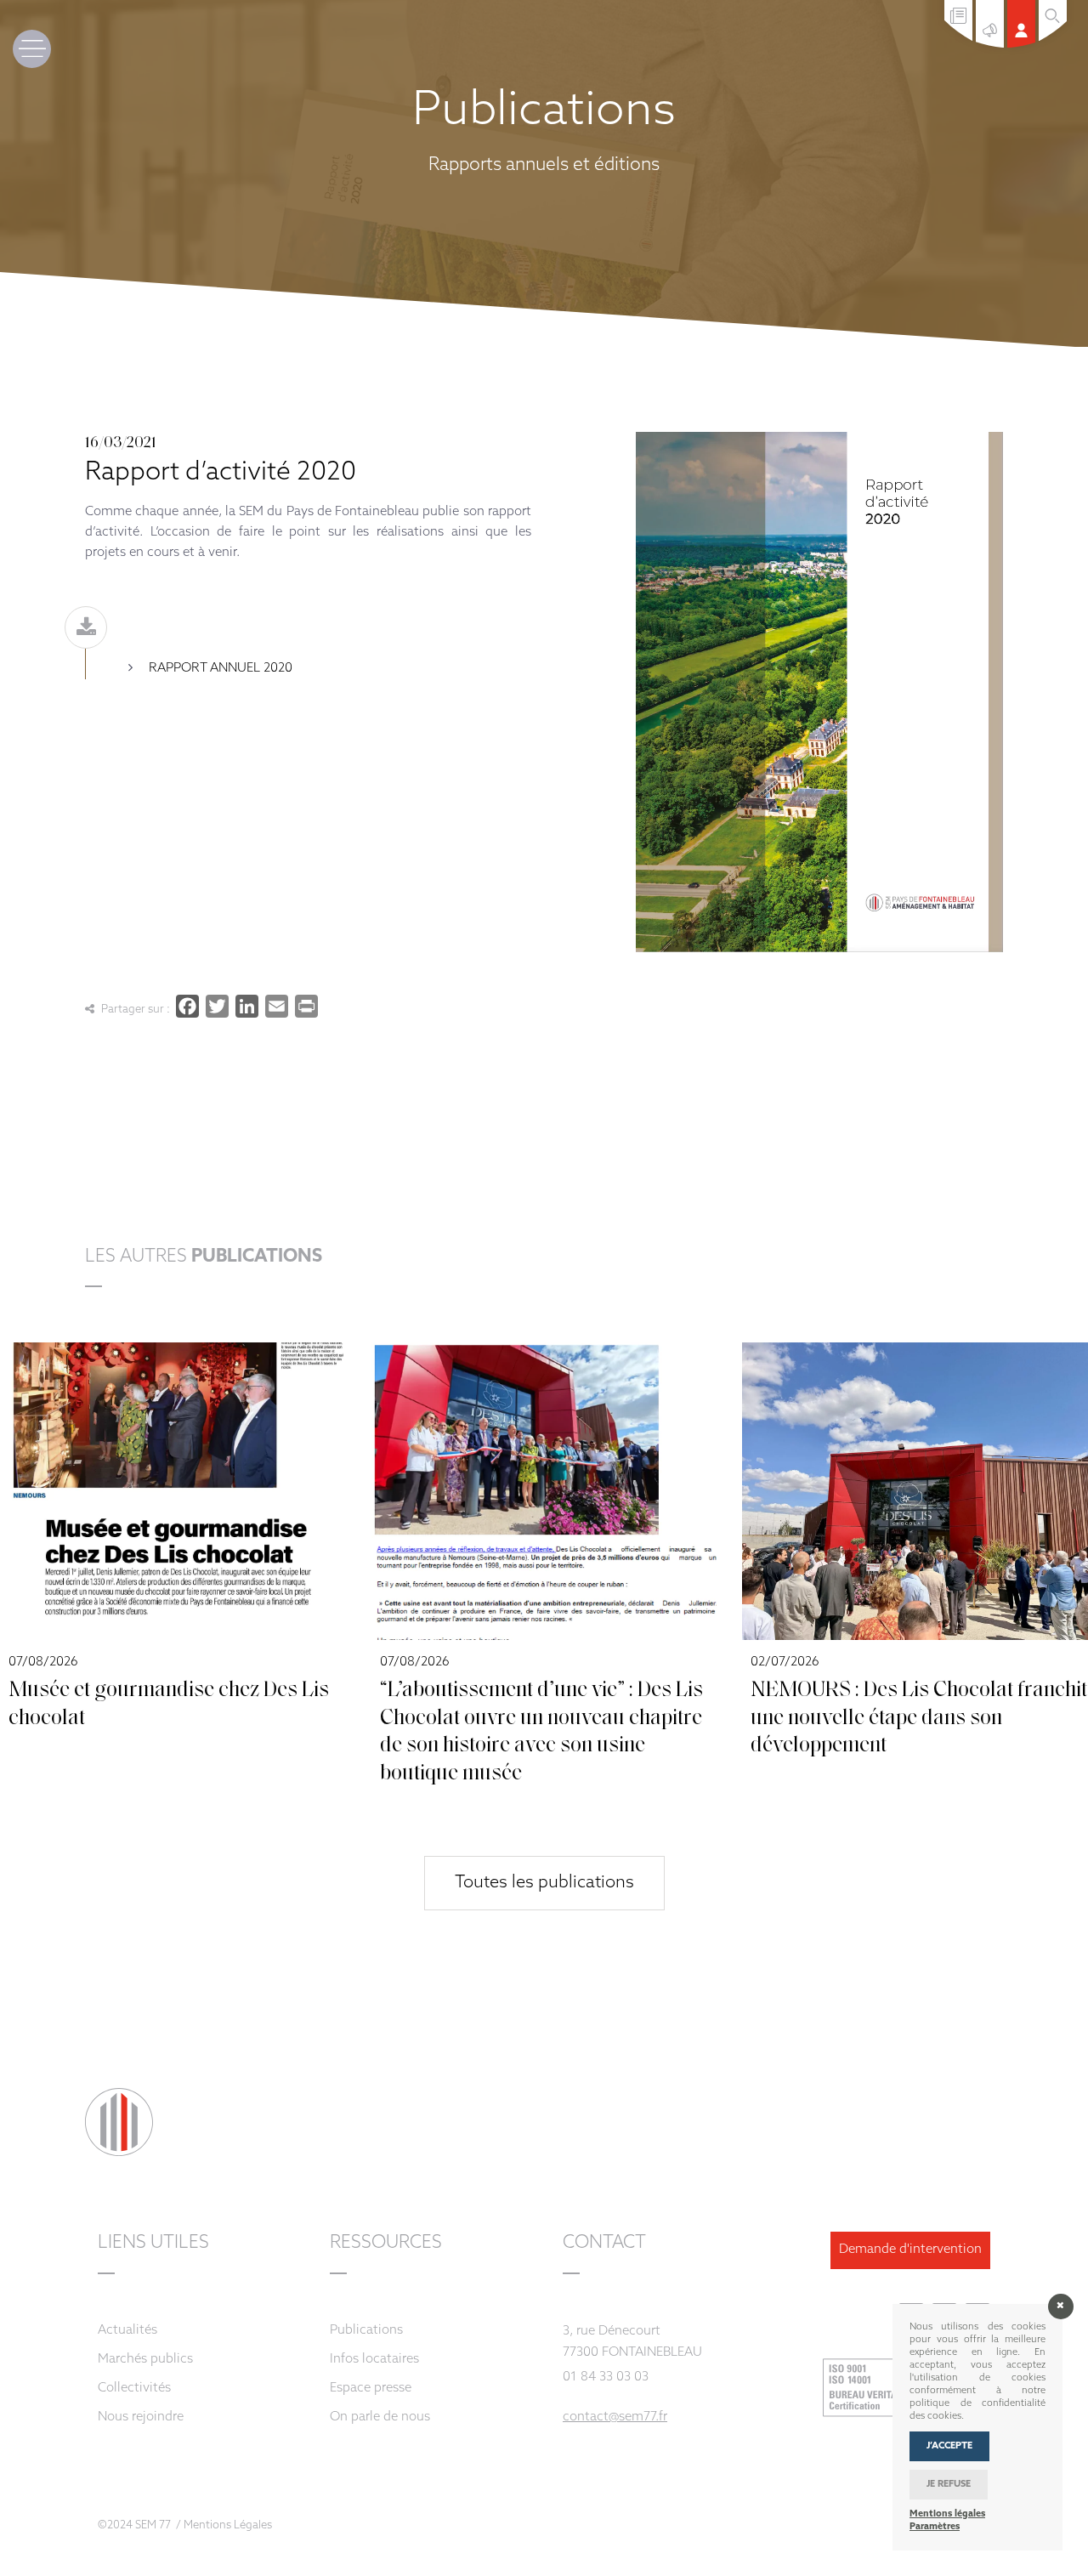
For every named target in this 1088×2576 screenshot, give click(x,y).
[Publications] (960, 38)
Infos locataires (374, 2360)
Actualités (127, 2331)
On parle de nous (380, 2417)
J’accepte (949, 2446)
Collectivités (134, 2389)
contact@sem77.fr (615, 2417)
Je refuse (949, 2485)
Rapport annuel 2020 (221, 669)
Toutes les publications (544, 1883)
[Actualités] (992, 45)
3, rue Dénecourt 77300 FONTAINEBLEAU (632, 2342)
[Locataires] (1023, 45)
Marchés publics (145, 2360)
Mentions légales (947, 2514)
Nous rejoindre (141, 2417)
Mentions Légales (228, 2525)
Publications (366, 2331)
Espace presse (371, 2389)
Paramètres (935, 2527)
